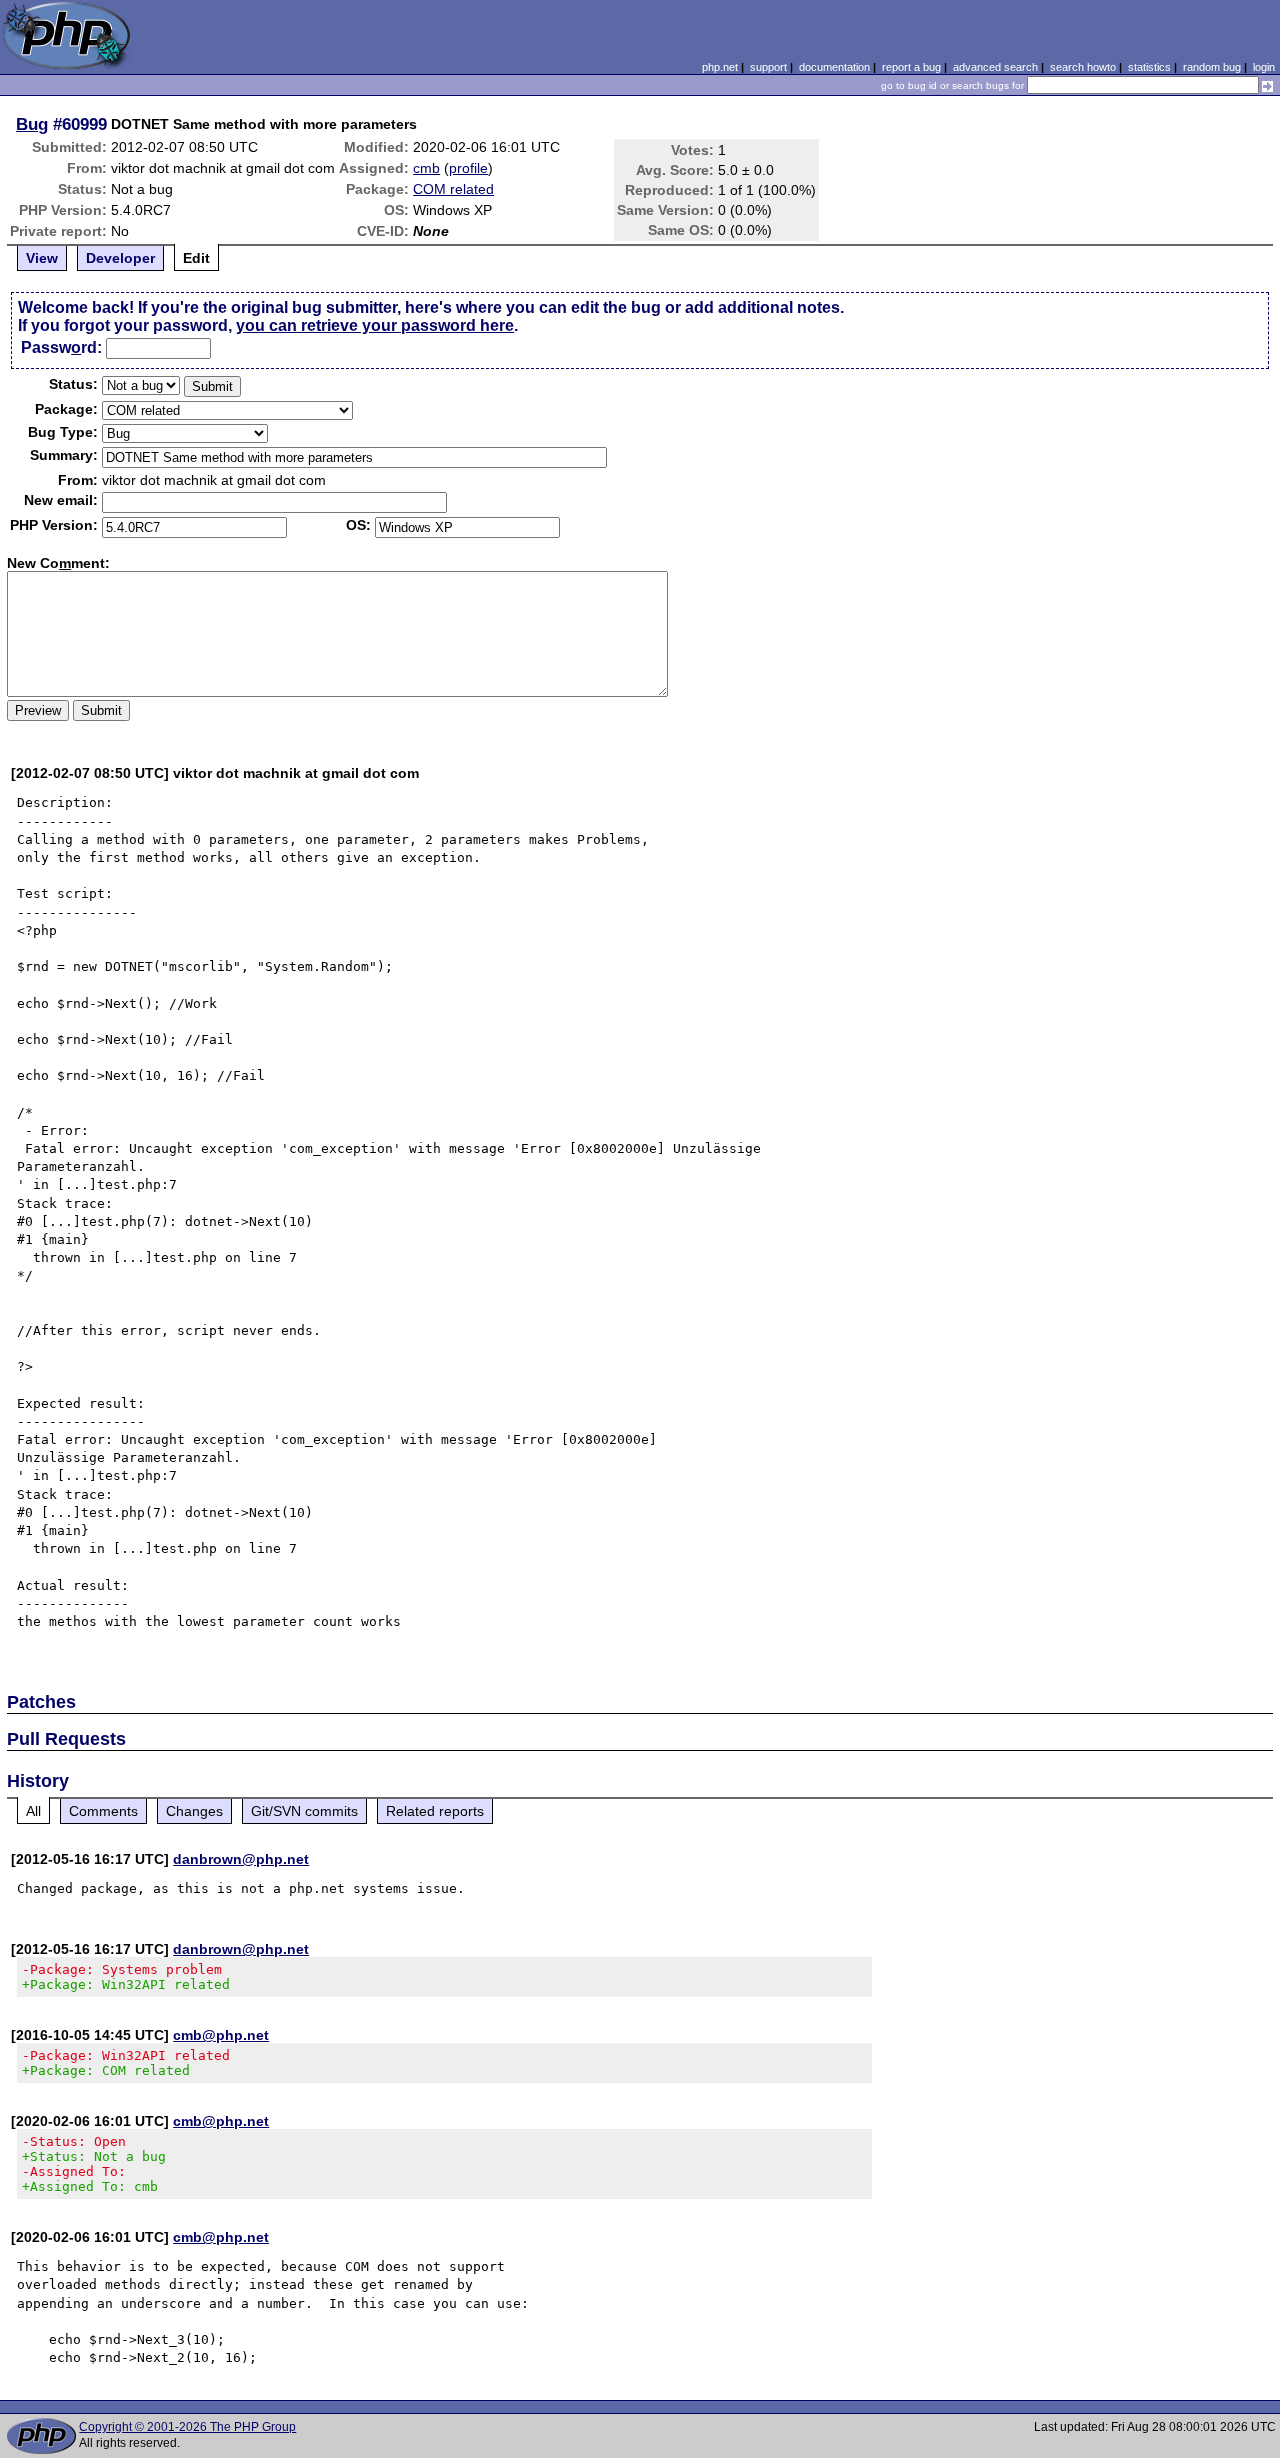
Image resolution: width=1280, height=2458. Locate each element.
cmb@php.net (221, 2035)
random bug (1212, 67)
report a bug (911, 67)
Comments (103, 1811)
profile (468, 168)
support (768, 67)
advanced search (995, 67)
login (1264, 67)
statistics (1149, 67)
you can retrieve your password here (375, 325)
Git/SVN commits (304, 1811)
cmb (426, 168)
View (42, 258)
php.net (720, 67)
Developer (120, 258)
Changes (194, 1811)
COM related (453, 189)
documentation (834, 67)
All (33, 1811)
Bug (32, 124)
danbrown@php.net (241, 1859)
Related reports (435, 1811)
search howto (1083, 67)
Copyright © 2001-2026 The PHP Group (187, 2427)
